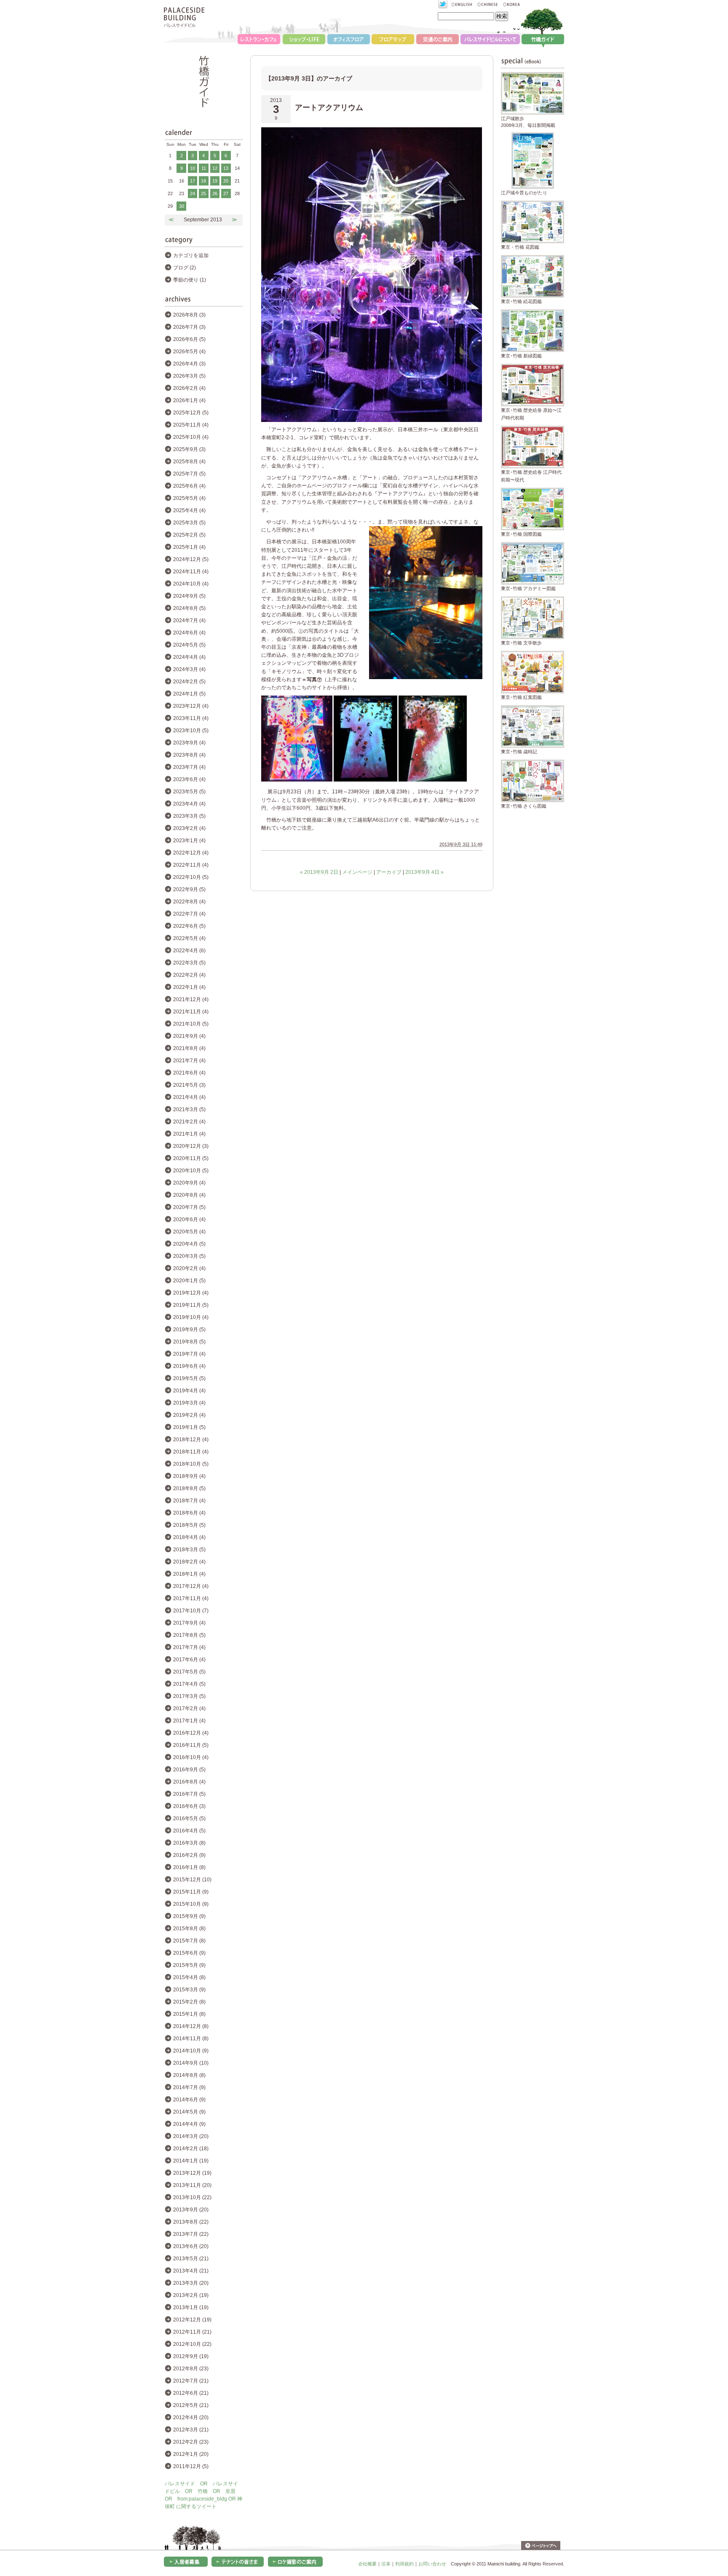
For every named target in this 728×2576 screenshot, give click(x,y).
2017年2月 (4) (189, 1708)
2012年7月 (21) (191, 2381)
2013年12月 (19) (192, 2173)
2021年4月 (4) (189, 1097)
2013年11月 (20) (192, 2185)
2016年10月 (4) (191, 1757)
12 (215, 168)
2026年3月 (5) (189, 376)
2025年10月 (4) (191, 437)
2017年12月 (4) (191, 1586)
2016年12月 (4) (191, 1733)
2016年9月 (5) (189, 1770)
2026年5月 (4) (189, 352)
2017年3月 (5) (189, 1696)
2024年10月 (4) (191, 584)
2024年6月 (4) (189, 633)
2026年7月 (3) (189, 327)
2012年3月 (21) (191, 2430)
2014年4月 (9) (189, 2124)
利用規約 (404, 2564)
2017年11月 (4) (191, 1598)
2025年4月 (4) (189, 510)
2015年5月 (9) (189, 1965)
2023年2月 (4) (189, 828)
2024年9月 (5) (189, 596)
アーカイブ (389, 872)
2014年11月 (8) (191, 2039)
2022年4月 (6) (189, 951)
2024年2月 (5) (189, 682)
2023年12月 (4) (191, 706)
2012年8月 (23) (191, 2369)
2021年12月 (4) (191, 999)
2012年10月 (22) (192, 2344)
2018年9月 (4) (189, 1476)
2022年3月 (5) (189, 963)
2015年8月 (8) (189, 1929)
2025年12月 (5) (191, 413)
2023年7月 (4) (189, 767)
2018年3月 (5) (189, 1550)
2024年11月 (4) (191, 572)
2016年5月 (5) (189, 1819)
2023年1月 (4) (189, 841)
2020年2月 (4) (189, 1268)
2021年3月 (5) (189, 1109)
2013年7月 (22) (191, 2234)
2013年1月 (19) (191, 2307)
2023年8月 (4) (189, 755)
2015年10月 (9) (191, 1904)
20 (226, 181)
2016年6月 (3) (189, 1806)
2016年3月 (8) (189, 1843)
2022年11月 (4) (191, 865)
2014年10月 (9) (191, 2051)
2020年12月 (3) (191, 1146)
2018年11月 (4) (191, 1452)
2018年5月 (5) (189, 1525)
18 (203, 181)
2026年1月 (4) (189, 400)
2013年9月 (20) (191, 2210)
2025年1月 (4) (189, 547)
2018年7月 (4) (189, 1501)
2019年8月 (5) (189, 1342)
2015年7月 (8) (189, 1941)
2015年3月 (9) (189, 1990)
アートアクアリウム (329, 107)
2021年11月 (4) (191, 1012)
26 (215, 193)
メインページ (357, 872)
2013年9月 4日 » (424, 872)
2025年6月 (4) (189, 486)
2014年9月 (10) (191, 2063)
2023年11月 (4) (191, 718)
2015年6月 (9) (189, 1953)
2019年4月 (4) (189, 1391)
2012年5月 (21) (191, 2405)
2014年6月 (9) (189, 2100)
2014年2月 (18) (191, 2149)
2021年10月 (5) (191, 1024)
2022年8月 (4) (189, 902)
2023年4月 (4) (189, 804)
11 (204, 168)
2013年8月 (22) (191, 2222)
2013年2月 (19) (191, 2295)
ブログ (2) (185, 268)
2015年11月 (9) (191, 1892)
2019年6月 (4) (189, 1366)
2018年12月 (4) (191, 1440)
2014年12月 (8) (191, 2026)
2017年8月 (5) (189, 1635)
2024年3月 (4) (189, 669)
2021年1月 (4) (189, 1134)
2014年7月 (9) (189, 2087)
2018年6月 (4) (189, 1513)
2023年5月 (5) (189, 792)
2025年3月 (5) (189, 523)
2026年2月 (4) (189, 388)
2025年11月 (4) (191, 425)
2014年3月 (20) (191, 2136)
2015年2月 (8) (189, 2002)
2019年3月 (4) (189, 1403)
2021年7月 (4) (189, 1061)
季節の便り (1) (190, 280)
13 (226, 168)
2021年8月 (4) (189, 1048)
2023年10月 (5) (191, 731)
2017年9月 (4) (189, 1623)
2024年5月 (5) (189, 645)
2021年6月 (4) (189, 1073)
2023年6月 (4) (189, 779)
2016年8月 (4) (189, 1782)
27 (226, 193)
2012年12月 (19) (192, 2320)
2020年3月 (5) (189, 1256)
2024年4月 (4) (189, 657)
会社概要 (367, 2564)
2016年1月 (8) (189, 1867)
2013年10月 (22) (192, 2197)
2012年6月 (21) (191, 2393)
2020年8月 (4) (189, 1195)
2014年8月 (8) (189, 2075)
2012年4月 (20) (191, 2418)
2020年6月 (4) (189, 1220)
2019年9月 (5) (189, 1330)
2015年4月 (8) (189, 1977)
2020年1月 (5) (189, 1281)
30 (182, 206)
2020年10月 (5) (191, 1171)
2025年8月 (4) (189, 462)
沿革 (386, 2564)
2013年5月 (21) (191, 2259)
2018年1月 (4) (189, 1574)
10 (193, 168)
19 (215, 181)
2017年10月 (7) (191, 1611)
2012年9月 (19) (191, 2356)
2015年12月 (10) (192, 1880)
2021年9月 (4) (189, 1036)
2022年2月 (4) (189, 975)
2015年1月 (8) (189, 2014)
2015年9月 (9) (189, 1916)
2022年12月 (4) (191, 853)
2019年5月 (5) (189, 1378)
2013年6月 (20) (191, 2246)
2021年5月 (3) (189, 1085)
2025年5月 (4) (189, 498)
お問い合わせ (432, 2564)
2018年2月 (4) (189, 1562)
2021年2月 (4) (189, 1122)
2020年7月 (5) (189, 1207)
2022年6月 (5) (189, 926)
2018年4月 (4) (189, 1537)
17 (193, 181)
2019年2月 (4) (189, 1415)
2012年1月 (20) (191, 2454)
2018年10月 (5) (191, 1464)
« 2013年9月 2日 (319, 872)
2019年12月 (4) (191, 1293)
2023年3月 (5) (189, 816)
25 (203, 193)
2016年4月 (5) (189, 1831)
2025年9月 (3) (189, 449)
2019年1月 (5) (189, 1427)
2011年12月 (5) (191, 2466)
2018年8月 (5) (189, 1488)
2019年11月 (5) (191, 1305)
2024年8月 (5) (189, 608)
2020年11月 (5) (191, 1158)
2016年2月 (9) (189, 1855)
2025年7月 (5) (189, 474)
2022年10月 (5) (191, 877)
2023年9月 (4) (189, 743)
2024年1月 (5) (189, 694)
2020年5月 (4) (189, 1232)
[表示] (297, 780)
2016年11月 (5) (191, 1745)
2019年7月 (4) (189, 1354)
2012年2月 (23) (191, 2442)
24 (193, 193)
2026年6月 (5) (189, 339)
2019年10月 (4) (191, 1317)
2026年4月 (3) (189, 364)
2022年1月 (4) (189, 987)
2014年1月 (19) (191, 2161)
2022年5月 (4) (189, 938)
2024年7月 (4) (189, 620)
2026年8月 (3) (189, 315)
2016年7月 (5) (189, 1794)
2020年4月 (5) (189, 1244)
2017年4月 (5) (189, 1684)
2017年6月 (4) (189, 1660)
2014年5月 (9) (189, 2112)
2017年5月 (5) (189, 1672)
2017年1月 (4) (189, 1721)
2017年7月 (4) (189, 1647)
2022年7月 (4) (189, 914)
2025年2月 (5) (189, 535)
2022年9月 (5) (189, 889)
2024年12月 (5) (191, 559)
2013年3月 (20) (191, 2283)
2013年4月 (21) (191, 2271)
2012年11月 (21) (192, 2332)
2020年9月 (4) (189, 1183)
